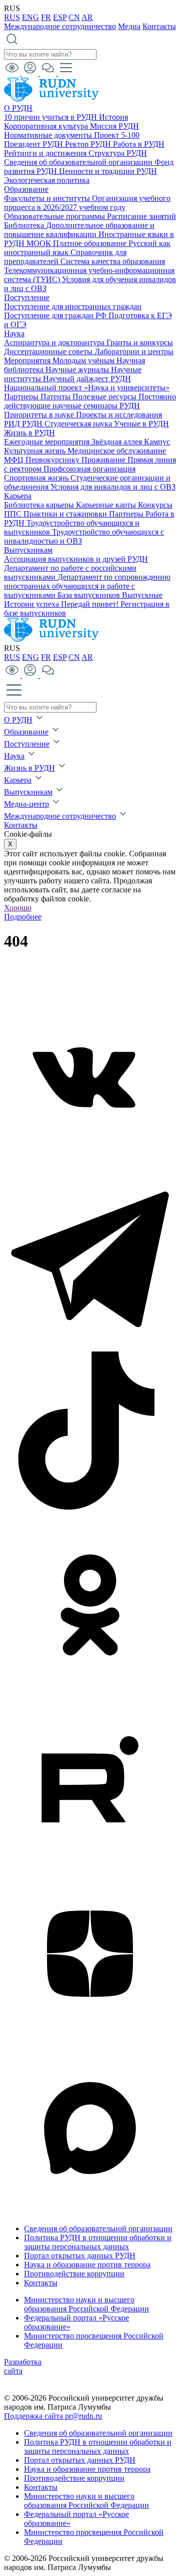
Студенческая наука (79, 424)
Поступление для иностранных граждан (73, 306)
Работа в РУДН (139, 144)
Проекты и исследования (119, 415)
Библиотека (25, 225)
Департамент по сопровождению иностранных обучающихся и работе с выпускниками (87, 586)
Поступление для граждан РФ (56, 315)
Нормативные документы (49, 135)
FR (46, 17)
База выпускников (90, 595)
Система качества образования (113, 261)
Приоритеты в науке (40, 415)
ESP (60, 17)
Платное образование (91, 243)
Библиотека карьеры (40, 505)
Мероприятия (28, 361)
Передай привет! (91, 604)
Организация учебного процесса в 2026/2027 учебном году (87, 203)
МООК (40, 243)
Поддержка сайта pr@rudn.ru (53, 2416)
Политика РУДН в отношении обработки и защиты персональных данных (98, 2242)
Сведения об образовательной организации (79, 162)
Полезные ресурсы (105, 397)
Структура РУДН (118, 153)
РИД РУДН (24, 424)
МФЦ (15, 460)
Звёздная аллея (118, 442)
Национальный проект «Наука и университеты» (87, 388)
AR (87, 17)
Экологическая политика (47, 180)
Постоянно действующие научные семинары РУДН (90, 401)
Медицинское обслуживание (117, 451)
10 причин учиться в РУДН (51, 117)
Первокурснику (53, 460)
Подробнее (23, 917)
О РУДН (18, 108)
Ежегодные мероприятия (48, 442)
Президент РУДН (34, 144)
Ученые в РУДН (141, 424)
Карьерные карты (107, 505)
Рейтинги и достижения (46, 153)
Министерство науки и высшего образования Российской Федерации (86, 2304)
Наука (14, 333)
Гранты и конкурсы (140, 342)
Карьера (18, 496)
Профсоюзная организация (89, 469)
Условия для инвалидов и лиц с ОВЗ (113, 487)
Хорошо (18, 908)
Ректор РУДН (89, 144)
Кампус (157, 442)
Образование (26, 189)
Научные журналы (78, 370)
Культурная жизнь (36, 451)
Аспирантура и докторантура (55, 342)
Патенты (56, 397)
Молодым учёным (84, 361)
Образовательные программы (55, 216)
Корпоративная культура (47, 126)
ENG (30, 17)
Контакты (159, 26)
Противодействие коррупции (74, 2274)
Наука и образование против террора (87, 2265)
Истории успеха (32, 604)
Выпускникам (28, 550)
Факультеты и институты (48, 198)
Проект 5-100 (117, 135)
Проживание (104, 460)
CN (74, 17)
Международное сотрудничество (60, 26)
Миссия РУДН (114, 126)
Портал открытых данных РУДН (80, 2256)
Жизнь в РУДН (29, 433)
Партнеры (22, 397)
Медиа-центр (26, 804)
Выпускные (142, 595)
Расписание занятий (141, 216)
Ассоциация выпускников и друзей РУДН (76, 559)
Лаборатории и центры (134, 352)
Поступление (27, 297)
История (113, 117)
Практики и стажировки (66, 514)
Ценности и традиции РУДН (108, 171)
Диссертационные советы (49, 352)
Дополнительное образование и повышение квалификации (79, 230)
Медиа (129, 26)
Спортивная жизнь (37, 478)
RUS (12, 17)
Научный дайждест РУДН (87, 379)
